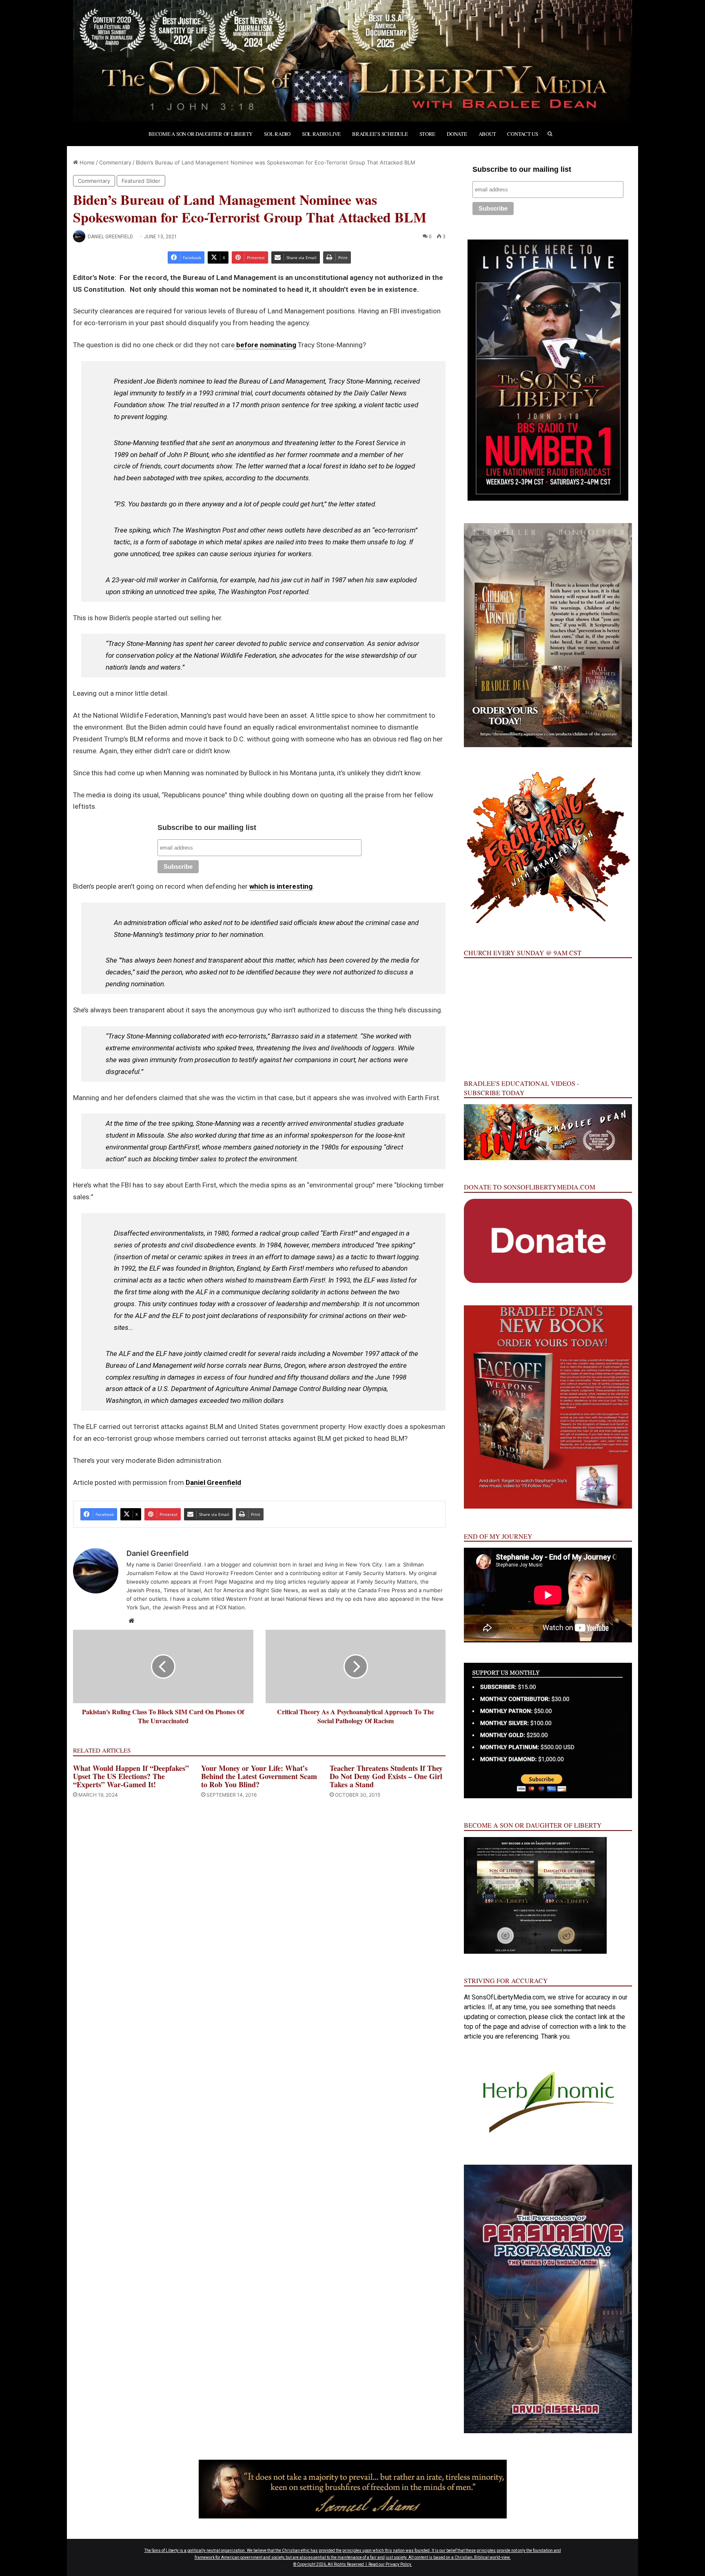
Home (86, 162)
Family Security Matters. (376, 1573)
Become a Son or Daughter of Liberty (201, 134)
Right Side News (277, 1590)
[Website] (131, 1621)
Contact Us (522, 134)
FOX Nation (230, 1607)
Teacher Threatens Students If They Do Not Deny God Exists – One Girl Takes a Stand (386, 1776)
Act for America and (230, 1590)
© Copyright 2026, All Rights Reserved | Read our (339, 2564)
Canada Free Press (382, 1590)
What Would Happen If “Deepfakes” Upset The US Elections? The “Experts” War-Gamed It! (131, 1776)
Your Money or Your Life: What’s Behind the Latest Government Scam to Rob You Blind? (259, 1776)
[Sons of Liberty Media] (352, 61)
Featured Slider (141, 181)
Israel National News (297, 1599)
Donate (457, 134)
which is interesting (281, 886)
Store (428, 134)
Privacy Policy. (399, 2564)
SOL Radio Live (321, 134)
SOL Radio (277, 134)
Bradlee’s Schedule (380, 134)
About (487, 134)
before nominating (265, 345)
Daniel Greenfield (110, 237)
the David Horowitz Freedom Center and (232, 1573)
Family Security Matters (387, 1582)
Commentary (115, 162)
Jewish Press (143, 1590)
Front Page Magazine (227, 1582)
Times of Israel (182, 1590)
